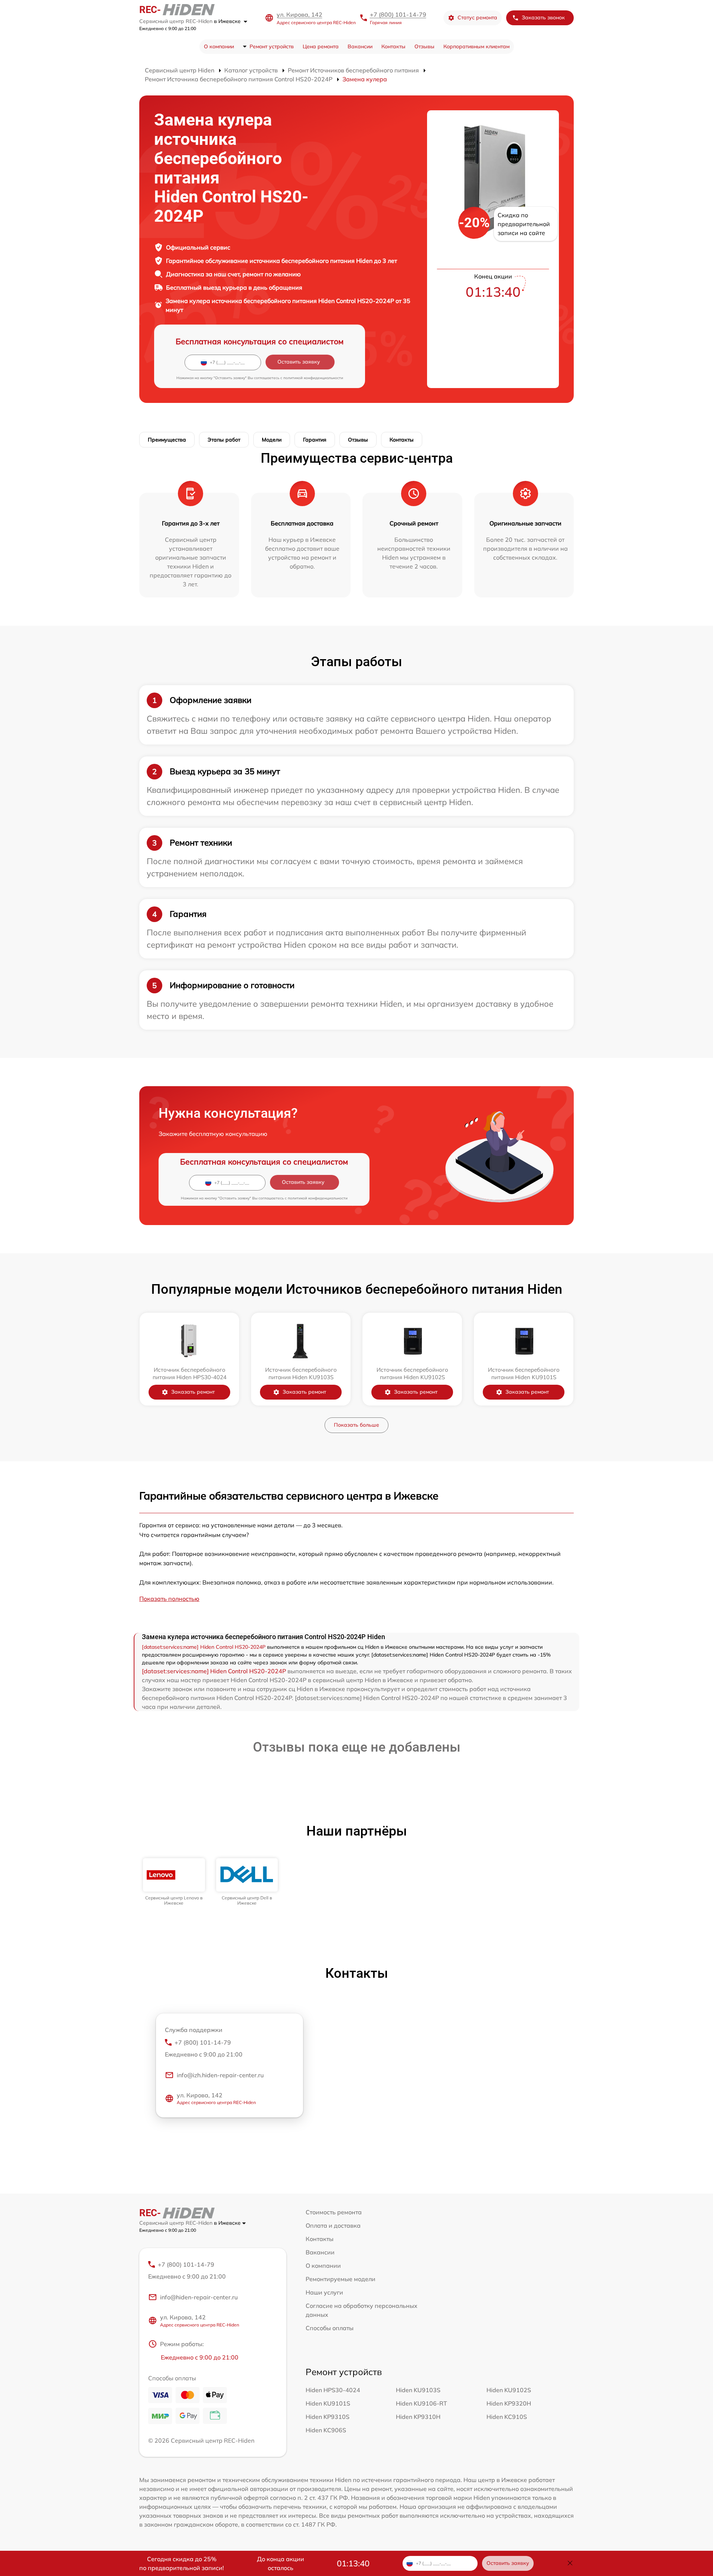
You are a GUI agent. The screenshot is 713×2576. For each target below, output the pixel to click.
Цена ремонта (321, 46)
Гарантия (315, 440)
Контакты (393, 46)
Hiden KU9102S (509, 2390)
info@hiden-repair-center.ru (199, 2297)
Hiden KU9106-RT (421, 2403)
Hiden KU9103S (418, 2390)
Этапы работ (224, 440)
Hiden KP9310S (328, 2417)
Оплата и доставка (333, 2225)
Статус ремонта (477, 17)
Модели (272, 440)
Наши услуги (324, 2292)
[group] (174, 1882)
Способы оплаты (330, 2328)
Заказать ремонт (193, 1392)
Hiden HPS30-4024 (333, 2390)
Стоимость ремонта (334, 2212)
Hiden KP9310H (418, 2417)
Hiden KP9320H (509, 2403)
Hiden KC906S (326, 2430)
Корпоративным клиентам (476, 46)
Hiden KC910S (507, 2417)
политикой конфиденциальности (313, 378)
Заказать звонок (543, 17)
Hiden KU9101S (328, 2403)
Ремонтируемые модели (341, 2279)
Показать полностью (169, 1599)
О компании (219, 46)
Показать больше (356, 1425)
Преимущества (167, 440)
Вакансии (360, 46)
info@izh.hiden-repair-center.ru (220, 2075)
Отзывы (424, 46)
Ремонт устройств (272, 46)
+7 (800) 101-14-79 (398, 14)
